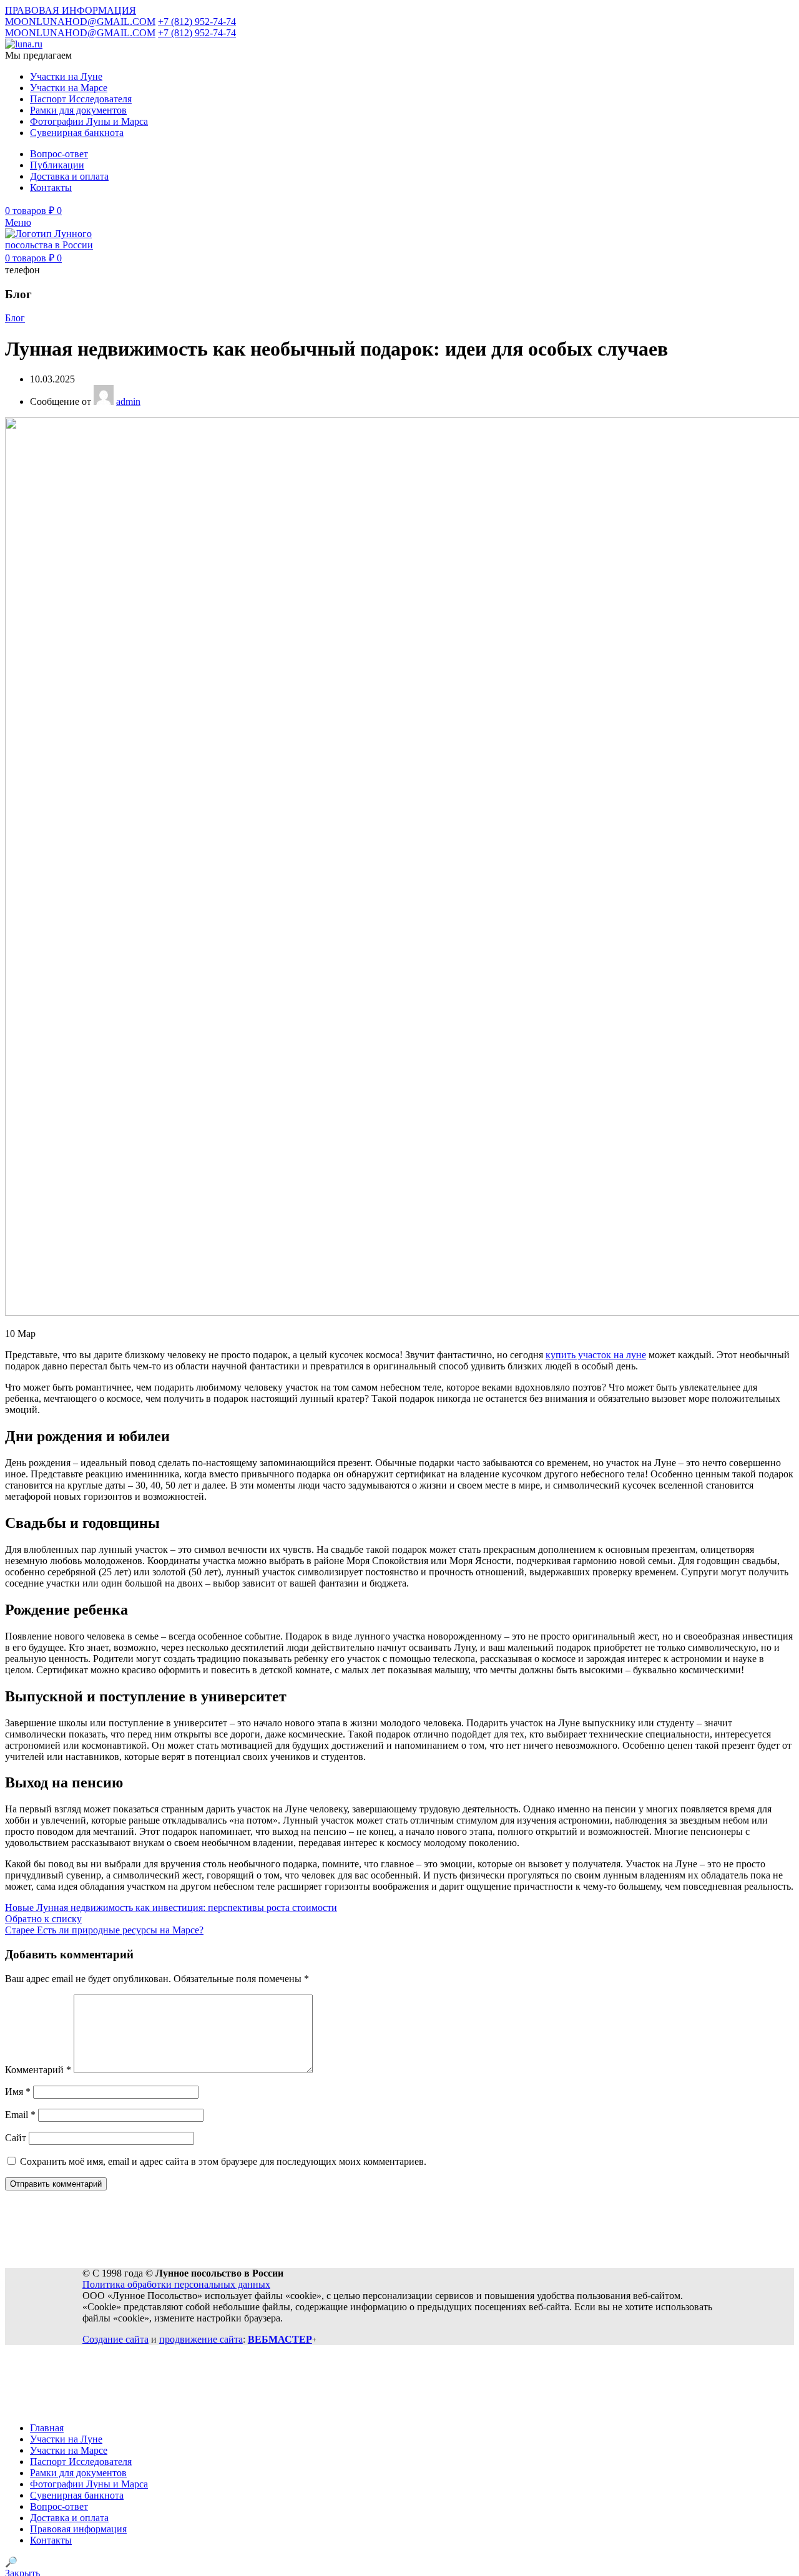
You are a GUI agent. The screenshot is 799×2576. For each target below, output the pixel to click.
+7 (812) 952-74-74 (197, 22)
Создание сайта (115, 2339)
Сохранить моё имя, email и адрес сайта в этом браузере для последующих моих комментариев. (223, 2161)
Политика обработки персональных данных (176, 2284)
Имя (18, 2092)
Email (20, 2115)
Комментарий (38, 2070)
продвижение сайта (201, 2339)
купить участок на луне (596, 1355)
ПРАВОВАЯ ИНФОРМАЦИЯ (71, 10)
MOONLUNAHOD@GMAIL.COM (80, 22)
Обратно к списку (43, 1919)
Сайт (16, 2138)
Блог (15, 318)
